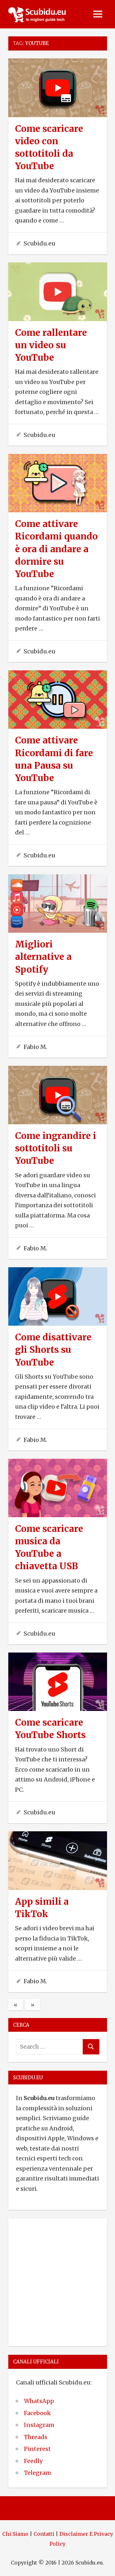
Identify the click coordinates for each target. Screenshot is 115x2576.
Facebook (37, 2413)
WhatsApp (39, 2401)
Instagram (39, 2425)
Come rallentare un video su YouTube (51, 345)
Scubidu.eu (39, 243)
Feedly (33, 2461)
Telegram (38, 2473)
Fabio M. (35, 1047)
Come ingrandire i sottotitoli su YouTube (56, 1148)
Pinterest (37, 2449)
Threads (36, 2437)
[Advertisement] (57, 2281)
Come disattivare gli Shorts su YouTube (53, 1350)
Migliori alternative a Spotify (43, 957)
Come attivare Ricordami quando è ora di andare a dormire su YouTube (56, 549)
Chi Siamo (15, 2534)
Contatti (44, 2534)
